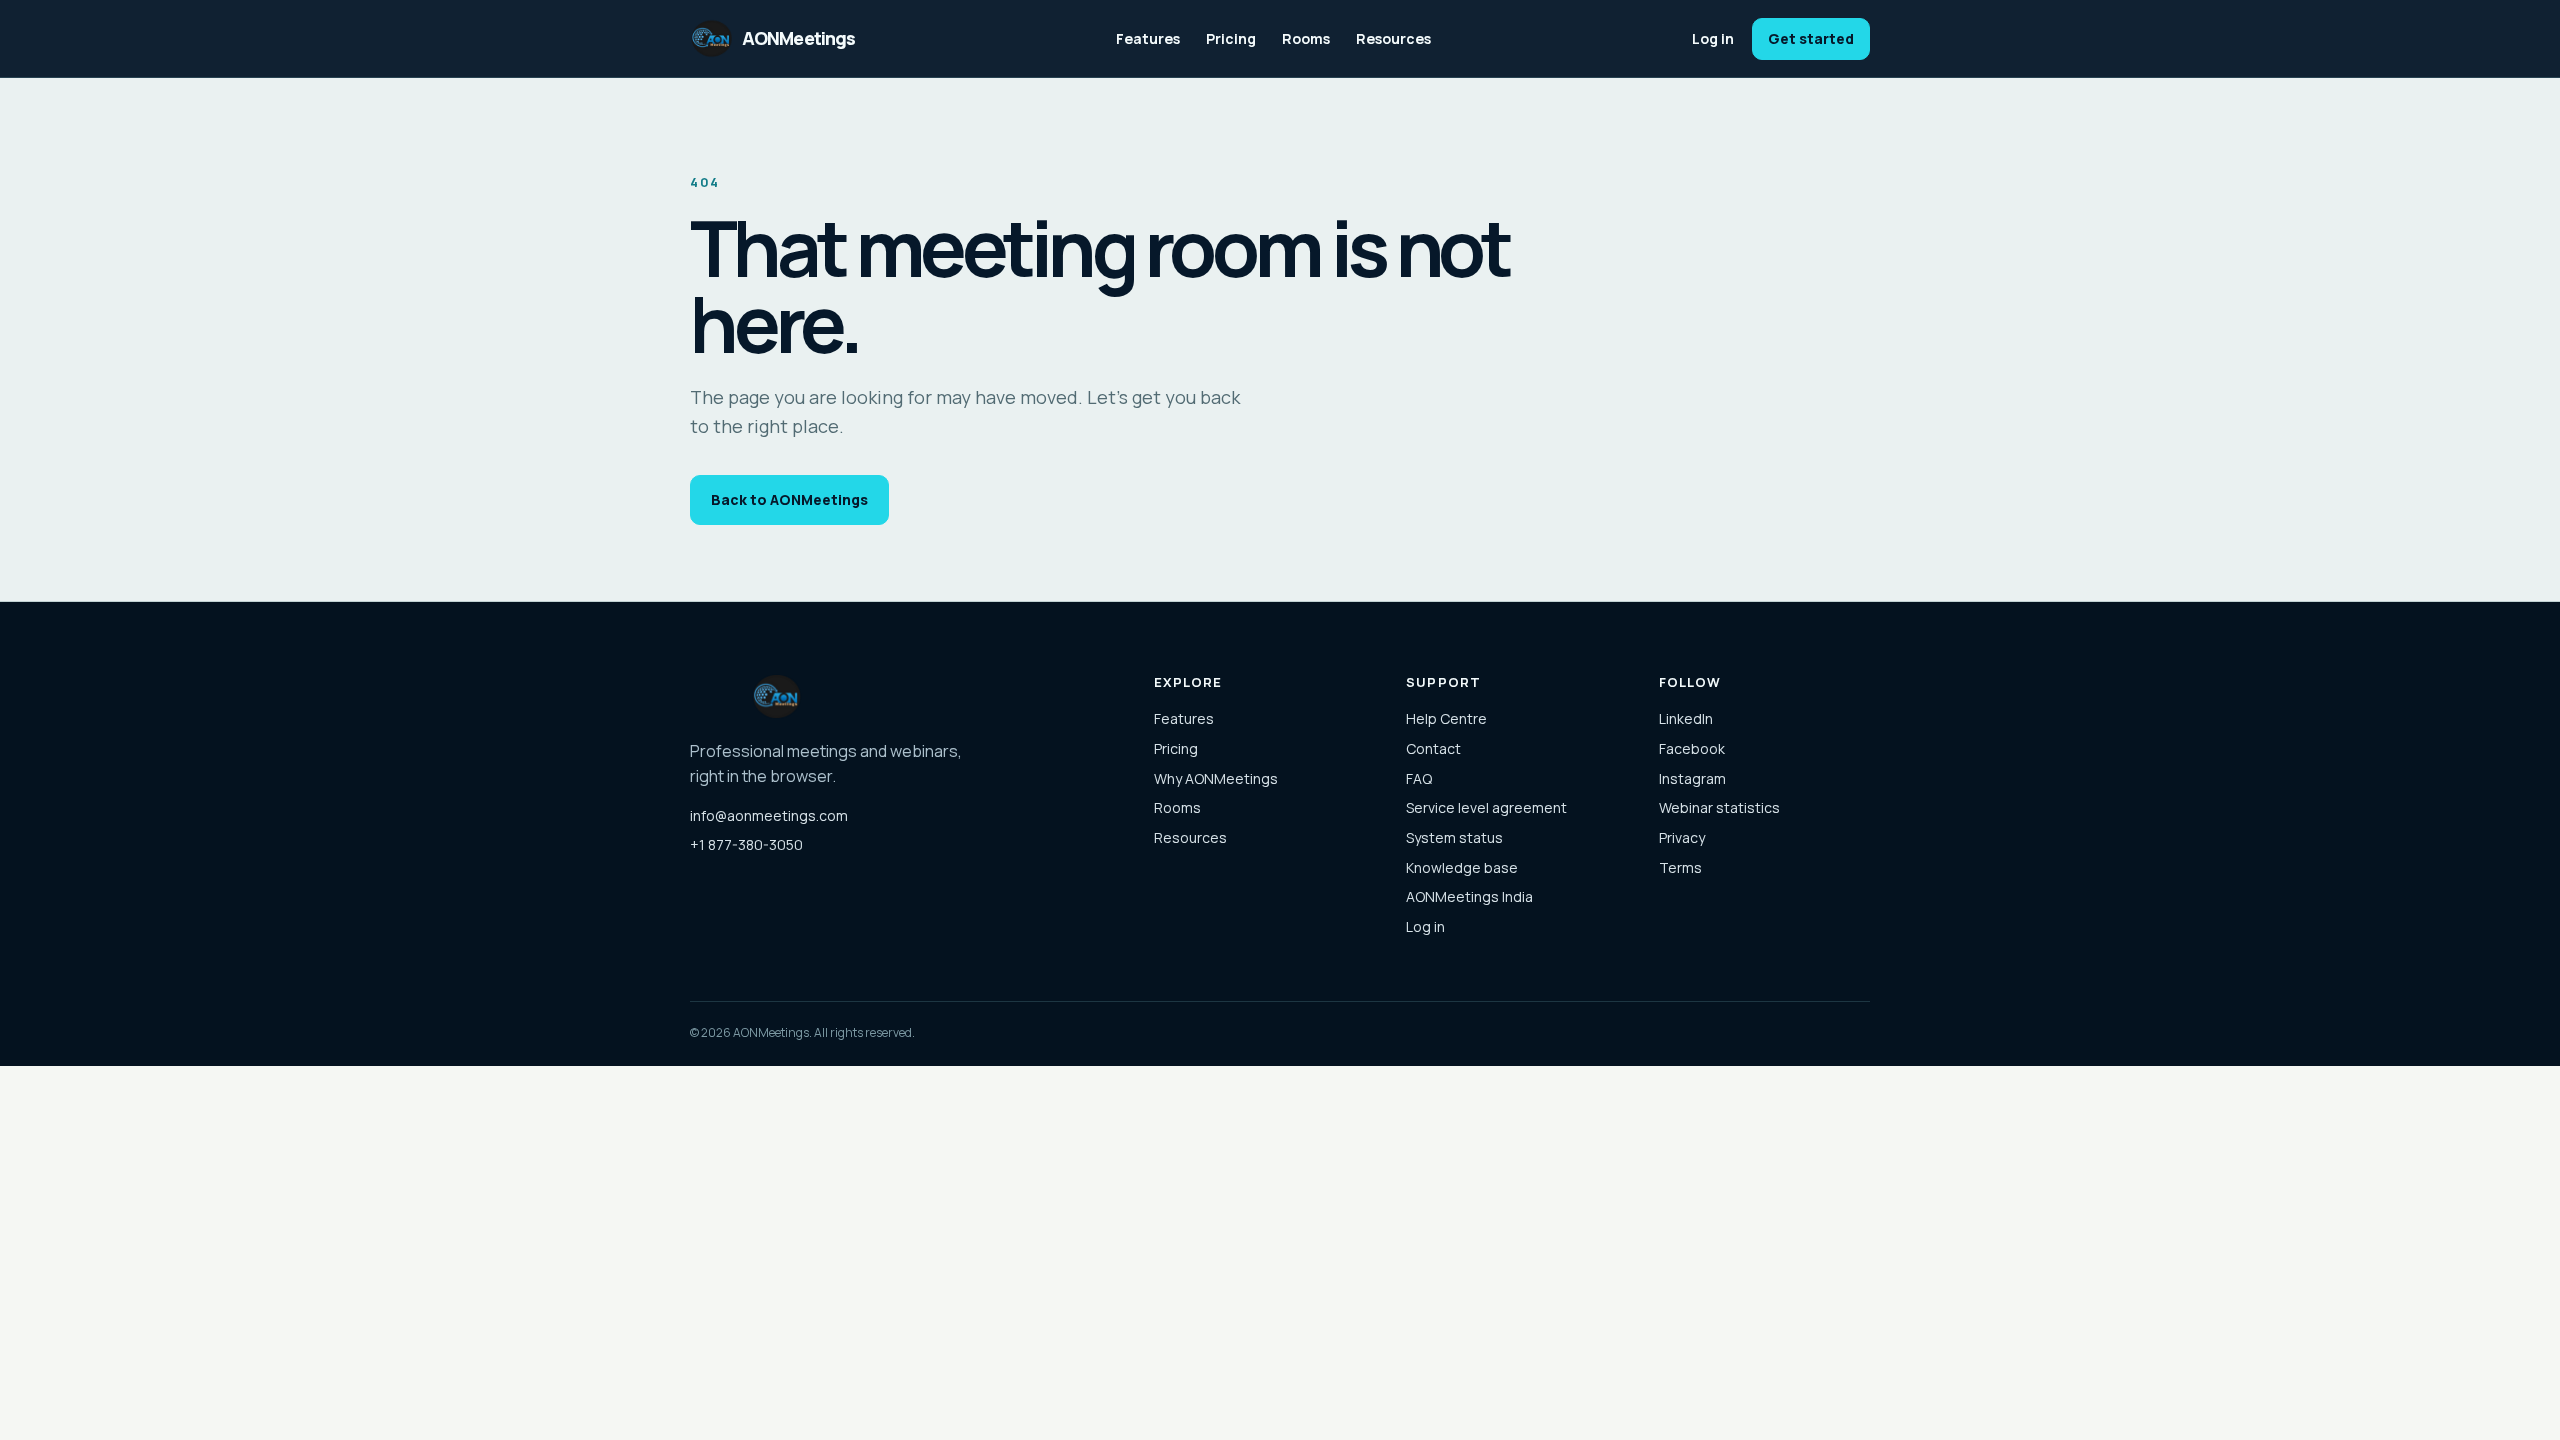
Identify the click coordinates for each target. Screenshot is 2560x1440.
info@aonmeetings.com (769, 815)
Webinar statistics (1719, 807)
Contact (1433, 748)
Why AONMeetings (1216, 778)
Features (1148, 38)
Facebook (1692, 748)
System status (1454, 837)
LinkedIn (1686, 718)
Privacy (1682, 837)
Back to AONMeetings (789, 499)
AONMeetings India (1469, 896)
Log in (1713, 38)
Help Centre (1446, 718)
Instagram (1692, 778)
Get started (1811, 38)
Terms (1680, 867)
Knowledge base (1462, 867)
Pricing (1231, 38)
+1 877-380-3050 (746, 844)
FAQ (1419, 778)
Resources (1393, 38)
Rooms (1306, 38)
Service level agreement (1486, 807)
